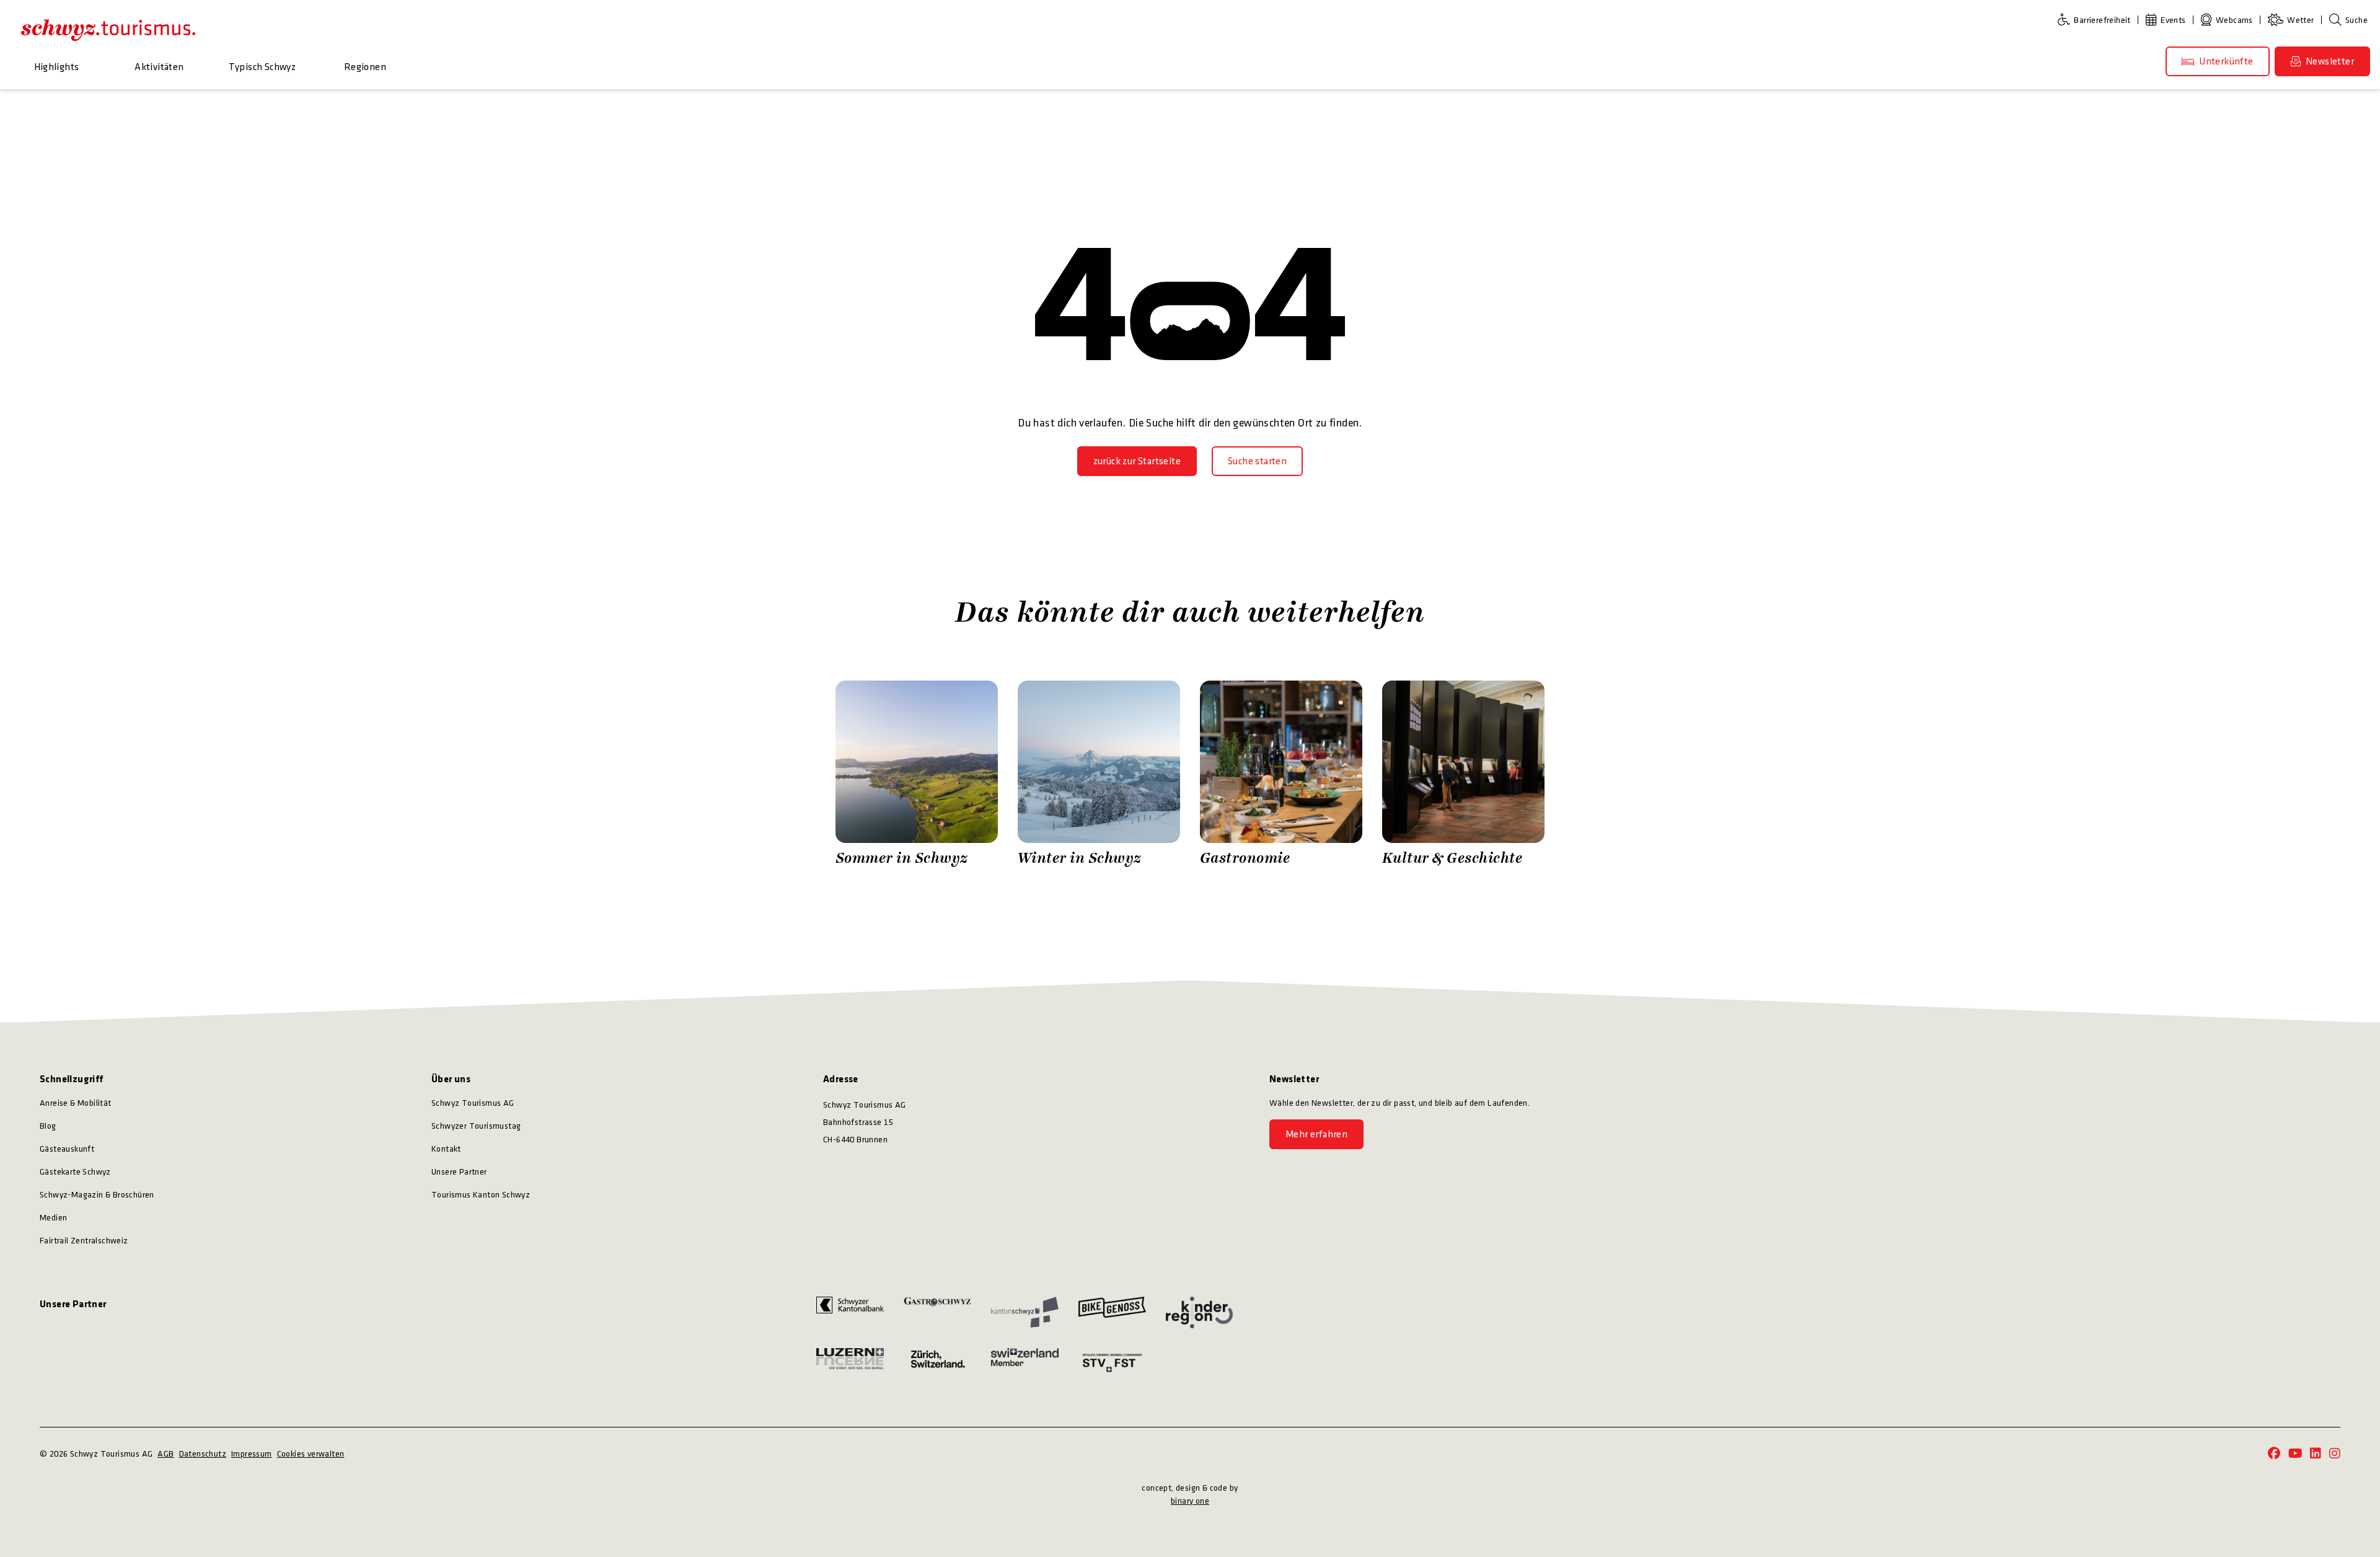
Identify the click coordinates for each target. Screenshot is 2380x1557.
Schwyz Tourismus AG (473, 1103)
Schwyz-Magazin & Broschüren (97, 1195)
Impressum (252, 1454)
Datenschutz (203, 1454)
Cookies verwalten (311, 1454)
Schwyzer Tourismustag (476, 1126)
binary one (1190, 1501)
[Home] (108, 30)
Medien (53, 1218)
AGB (165, 1454)
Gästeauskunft (67, 1149)
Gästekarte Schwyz (75, 1172)
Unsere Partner (459, 1172)
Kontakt (446, 1149)
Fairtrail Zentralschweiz (84, 1241)
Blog (48, 1126)
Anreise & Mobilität (76, 1103)
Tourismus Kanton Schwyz (481, 1195)
